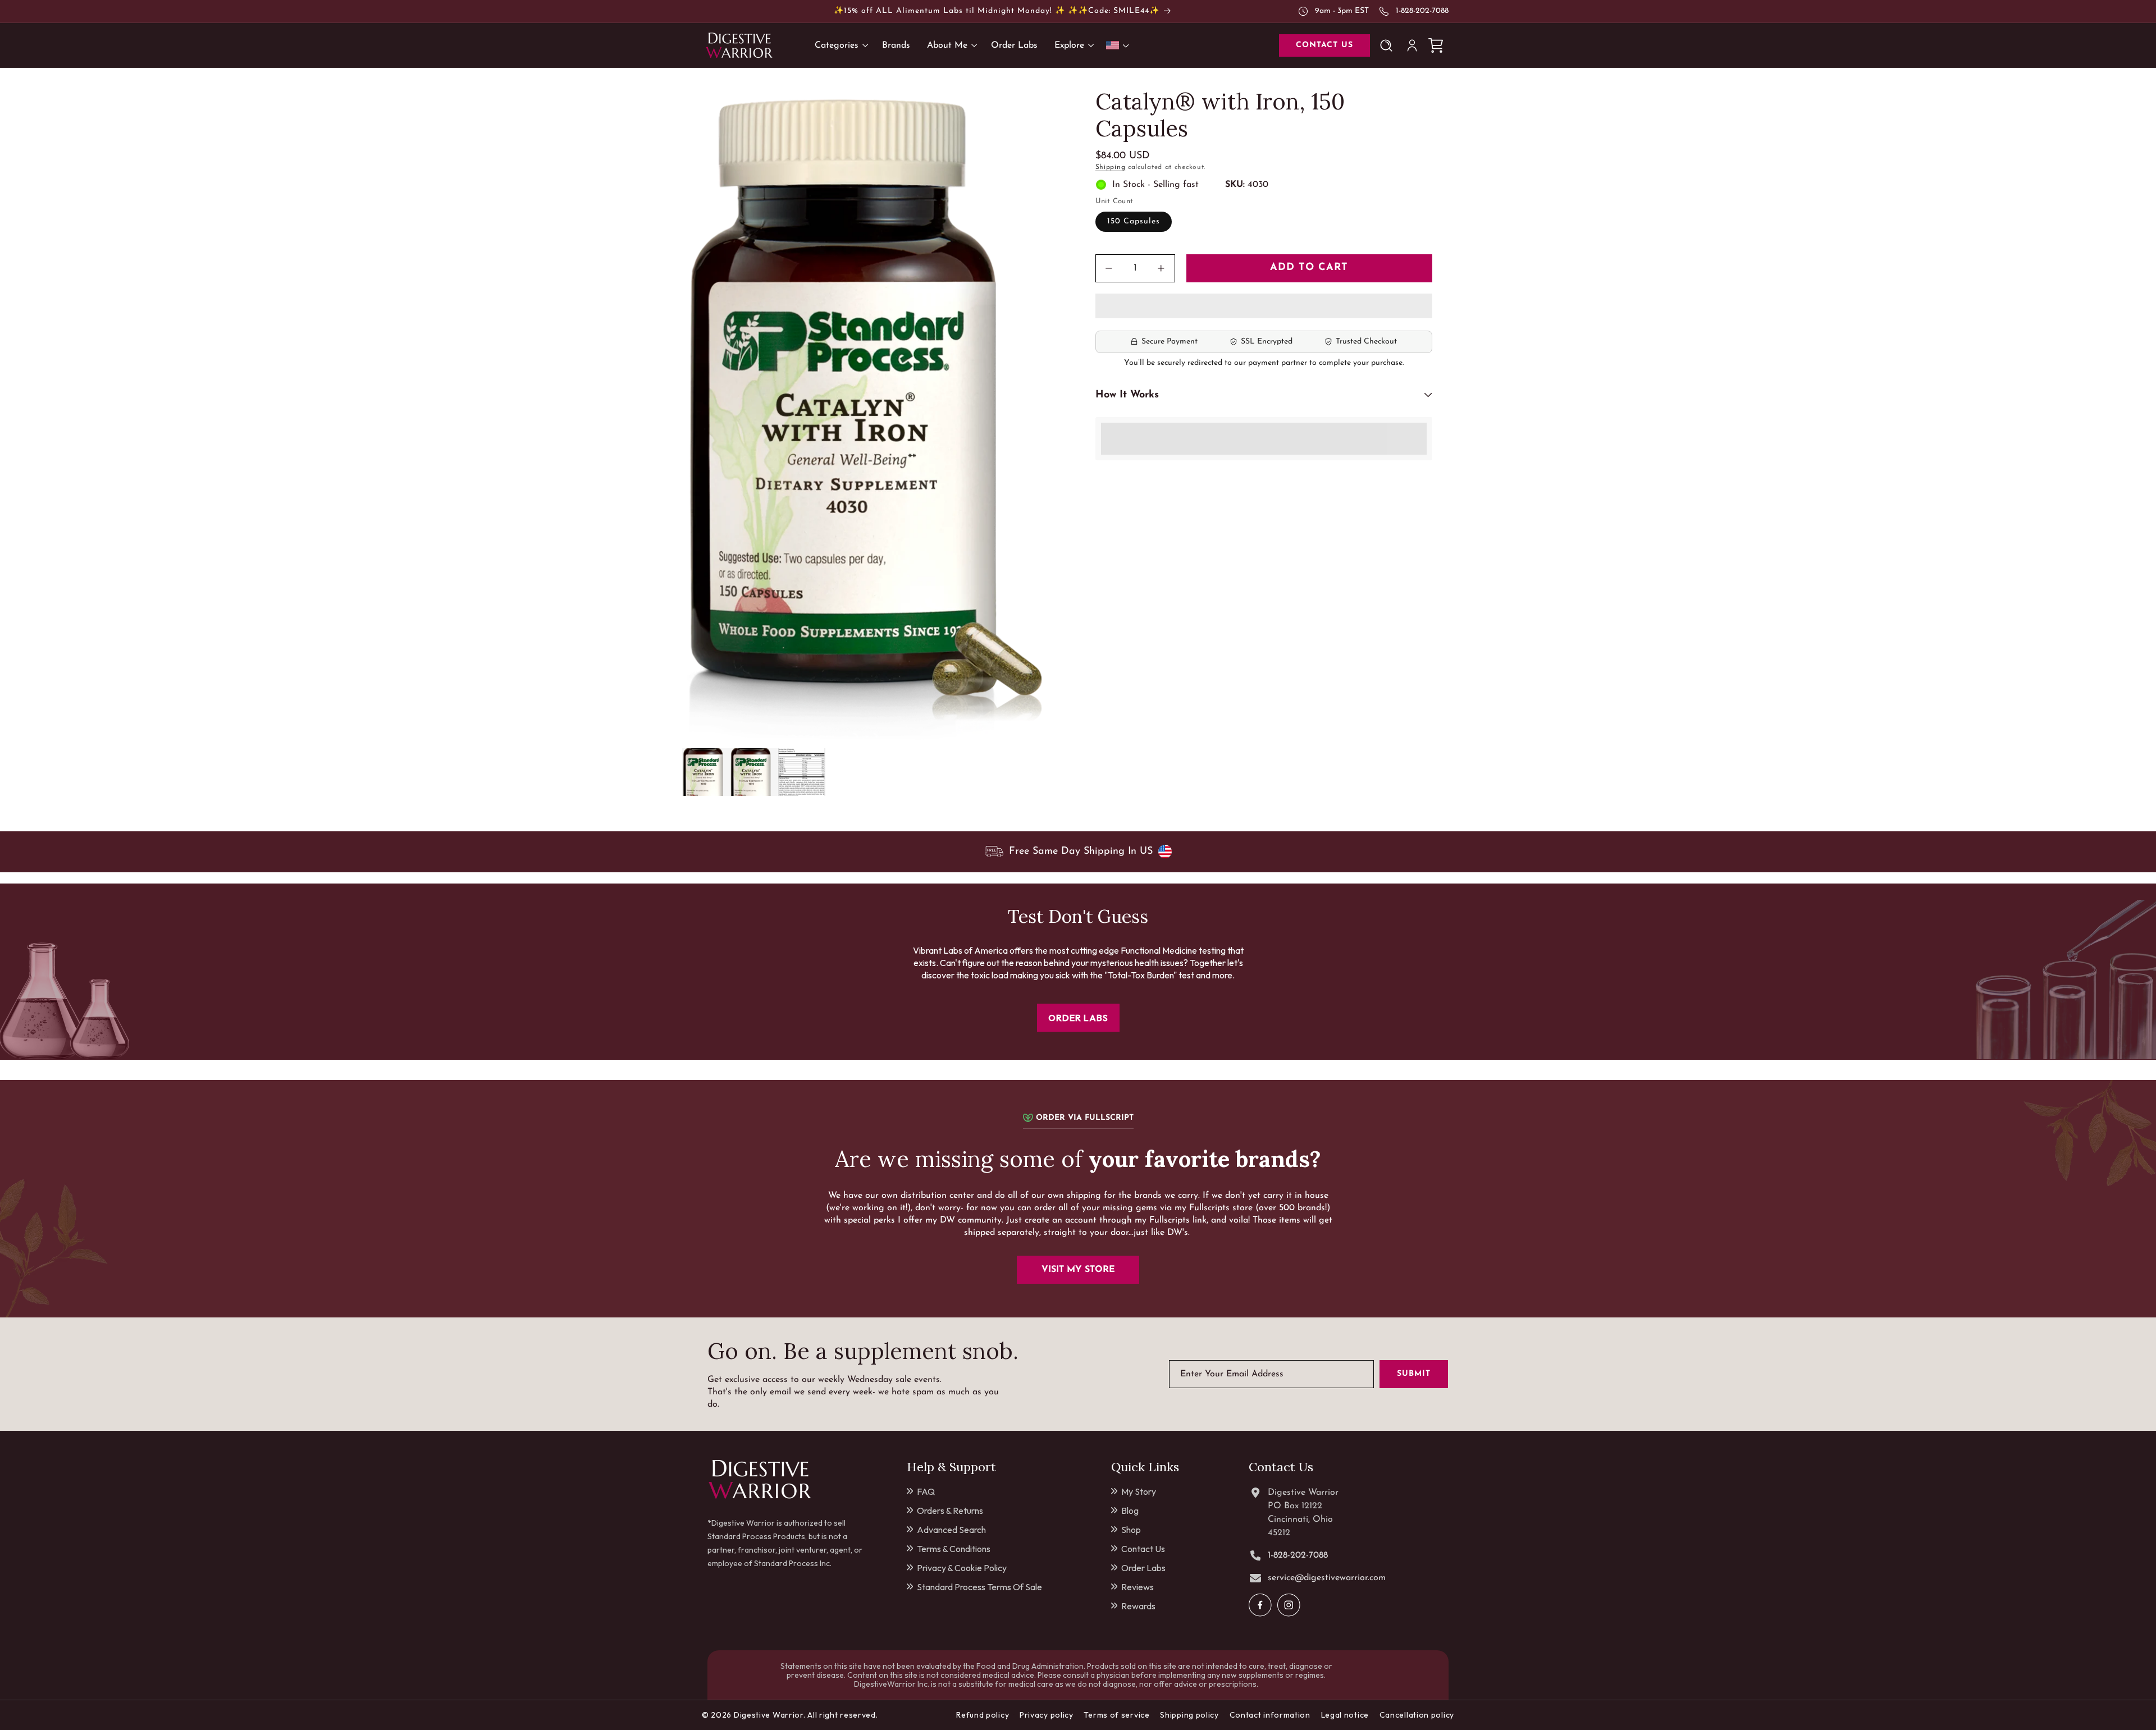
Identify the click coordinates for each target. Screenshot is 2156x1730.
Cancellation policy (1417, 1715)
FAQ (926, 1491)
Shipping (1111, 167)
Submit (1414, 1374)
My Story (1139, 1491)
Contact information (1270, 1715)
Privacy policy (1047, 1715)
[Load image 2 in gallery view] (754, 772)
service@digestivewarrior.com (1327, 1578)
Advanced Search (951, 1530)
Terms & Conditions (954, 1549)
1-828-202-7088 (1422, 11)
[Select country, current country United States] (1120, 45)
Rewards (1138, 1606)
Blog (1130, 1511)
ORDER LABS (1078, 1018)
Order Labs (1143, 1568)
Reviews (1138, 1587)
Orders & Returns (950, 1511)
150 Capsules (1134, 221)
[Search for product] (1388, 45)
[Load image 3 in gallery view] (801, 772)
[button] (1264, 306)
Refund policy (983, 1715)
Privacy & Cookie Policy (962, 1568)
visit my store (1078, 1270)
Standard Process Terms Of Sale (979, 1587)
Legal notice (1345, 1715)
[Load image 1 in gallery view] (706, 772)
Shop (1131, 1530)
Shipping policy (1189, 1715)
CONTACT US (1324, 45)
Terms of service (1116, 1715)
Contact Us (1143, 1549)
